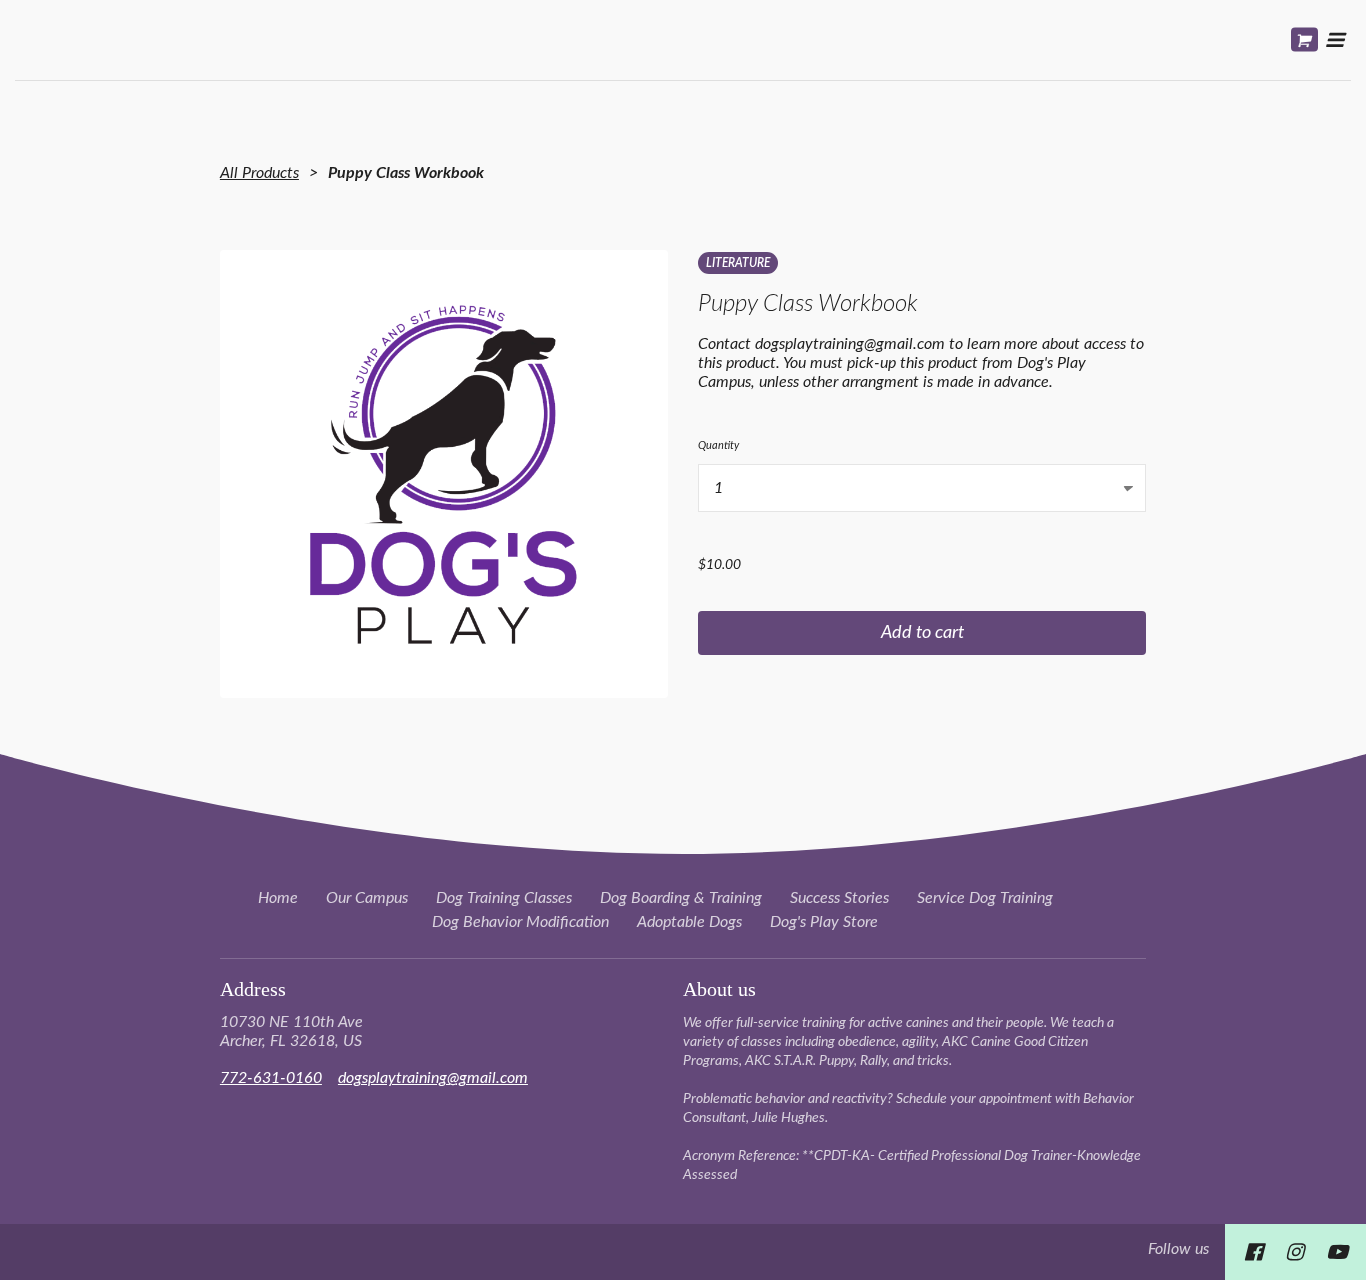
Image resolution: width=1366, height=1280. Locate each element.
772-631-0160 (271, 1078)
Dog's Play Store (824, 922)
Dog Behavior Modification (520, 922)
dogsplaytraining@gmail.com (433, 1078)
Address (253, 989)
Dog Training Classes (504, 898)
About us (719, 989)
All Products (259, 173)
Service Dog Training (985, 898)
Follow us (1178, 1249)
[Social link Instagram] (1294, 1252)
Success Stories (839, 898)
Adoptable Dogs (689, 922)
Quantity (718, 445)
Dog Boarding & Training (681, 898)
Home (278, 898)
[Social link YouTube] (1337, 1252)
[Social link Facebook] (1253, 1252)
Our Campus (367, 898)
